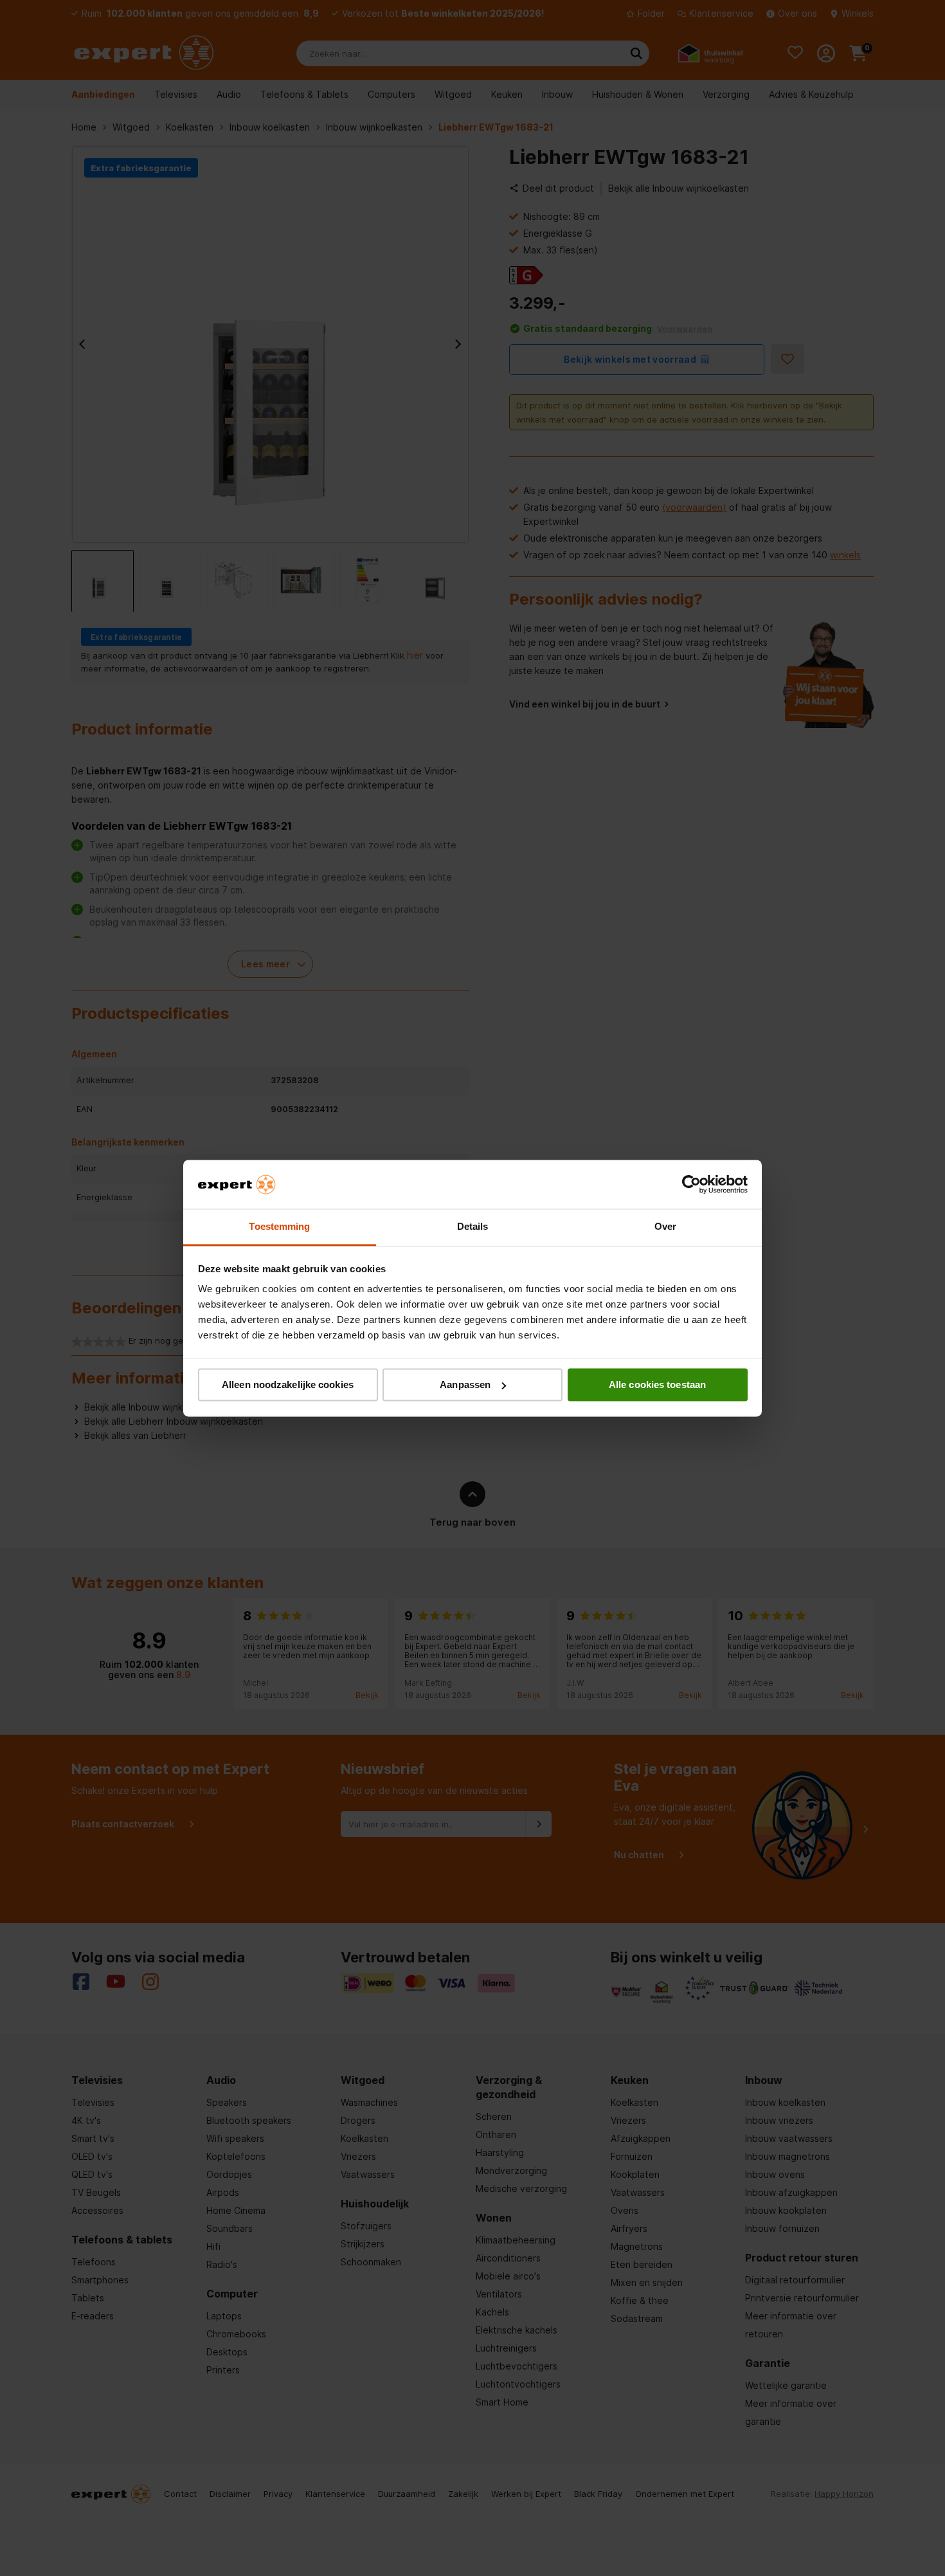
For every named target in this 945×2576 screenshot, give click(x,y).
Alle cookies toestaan (657, 1384)
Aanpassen (465, 1384)
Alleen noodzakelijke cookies (288, 1384)
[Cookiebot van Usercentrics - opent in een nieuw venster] (691, 1184)
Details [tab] (473, 1227)
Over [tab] (665, 1227)
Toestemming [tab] (279, 1227)
